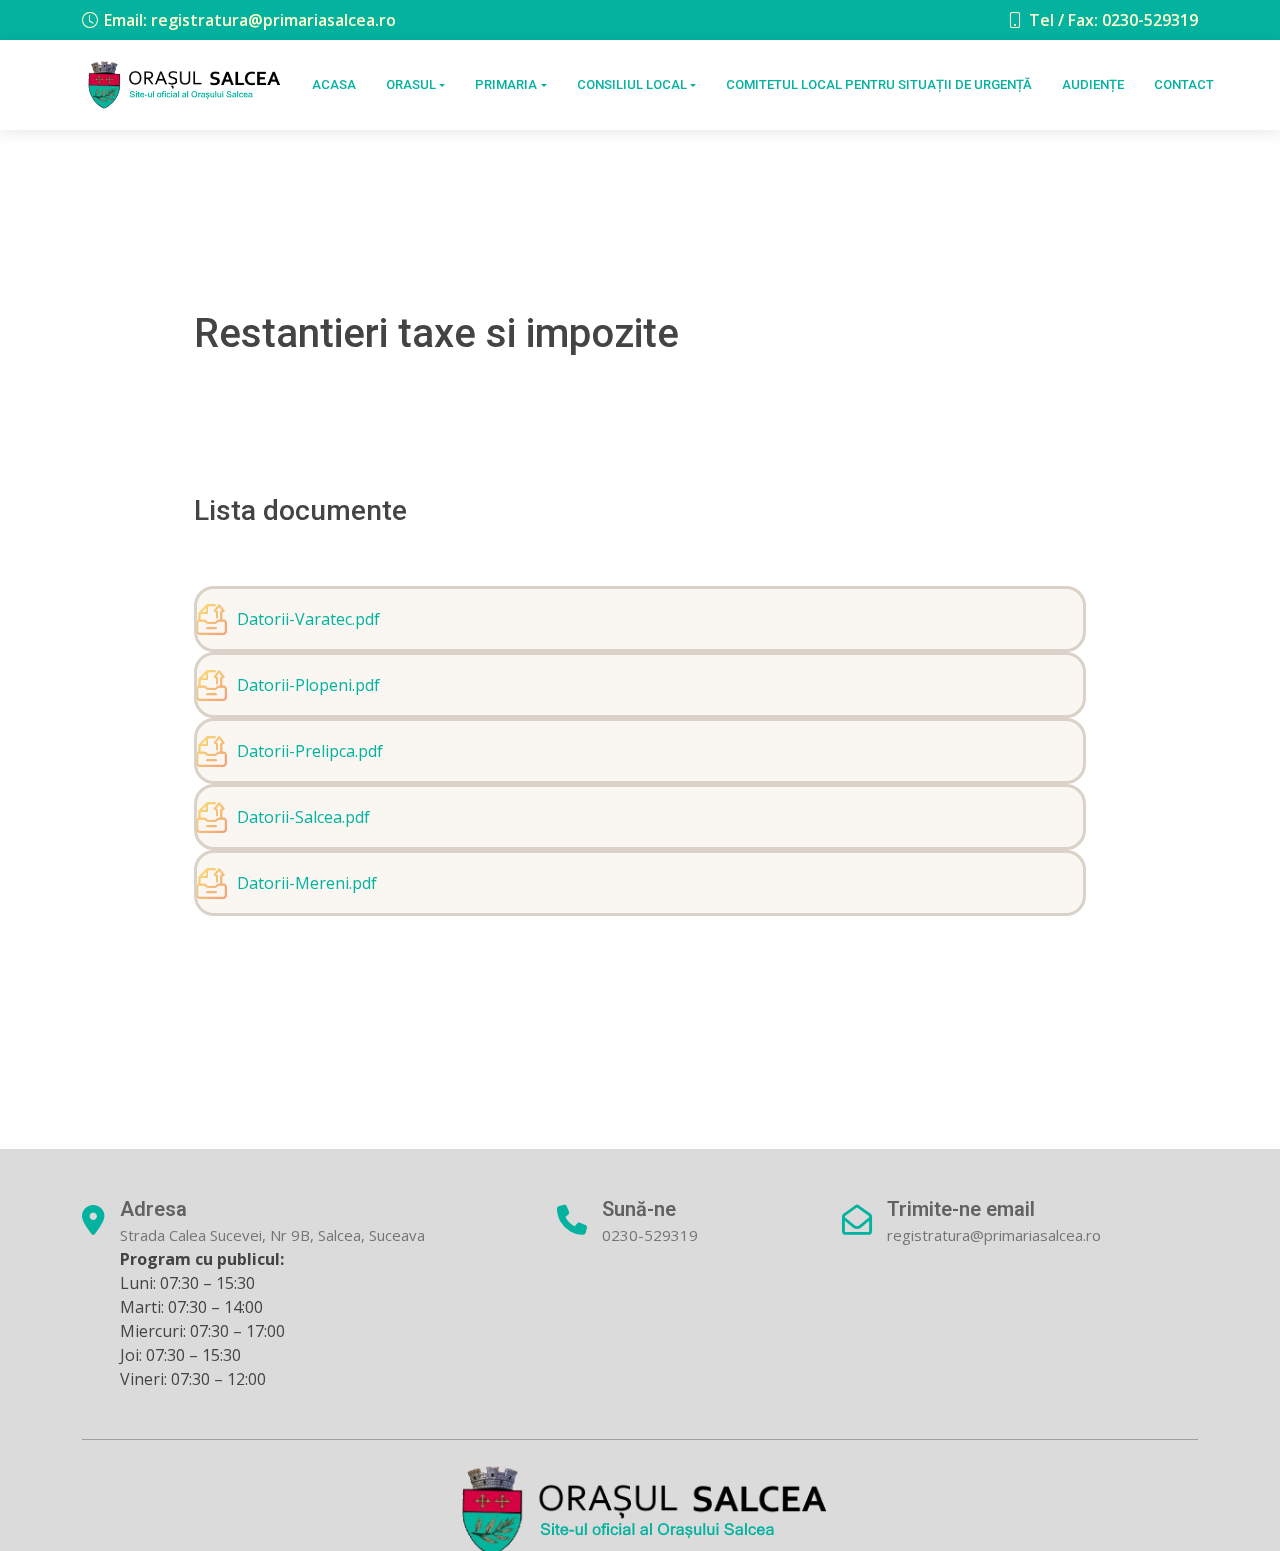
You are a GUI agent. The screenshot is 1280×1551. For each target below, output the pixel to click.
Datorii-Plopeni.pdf (308, 685)
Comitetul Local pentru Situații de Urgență (879, 84)
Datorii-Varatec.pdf (308, 619)
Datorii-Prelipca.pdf (310, 751)
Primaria (506, 84)
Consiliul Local (632, 84)
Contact (1184, 84)
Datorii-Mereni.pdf (307, 883)
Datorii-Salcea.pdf (303, 817)
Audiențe (1093, 84)
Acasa (334, 84)
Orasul (411, 84)
